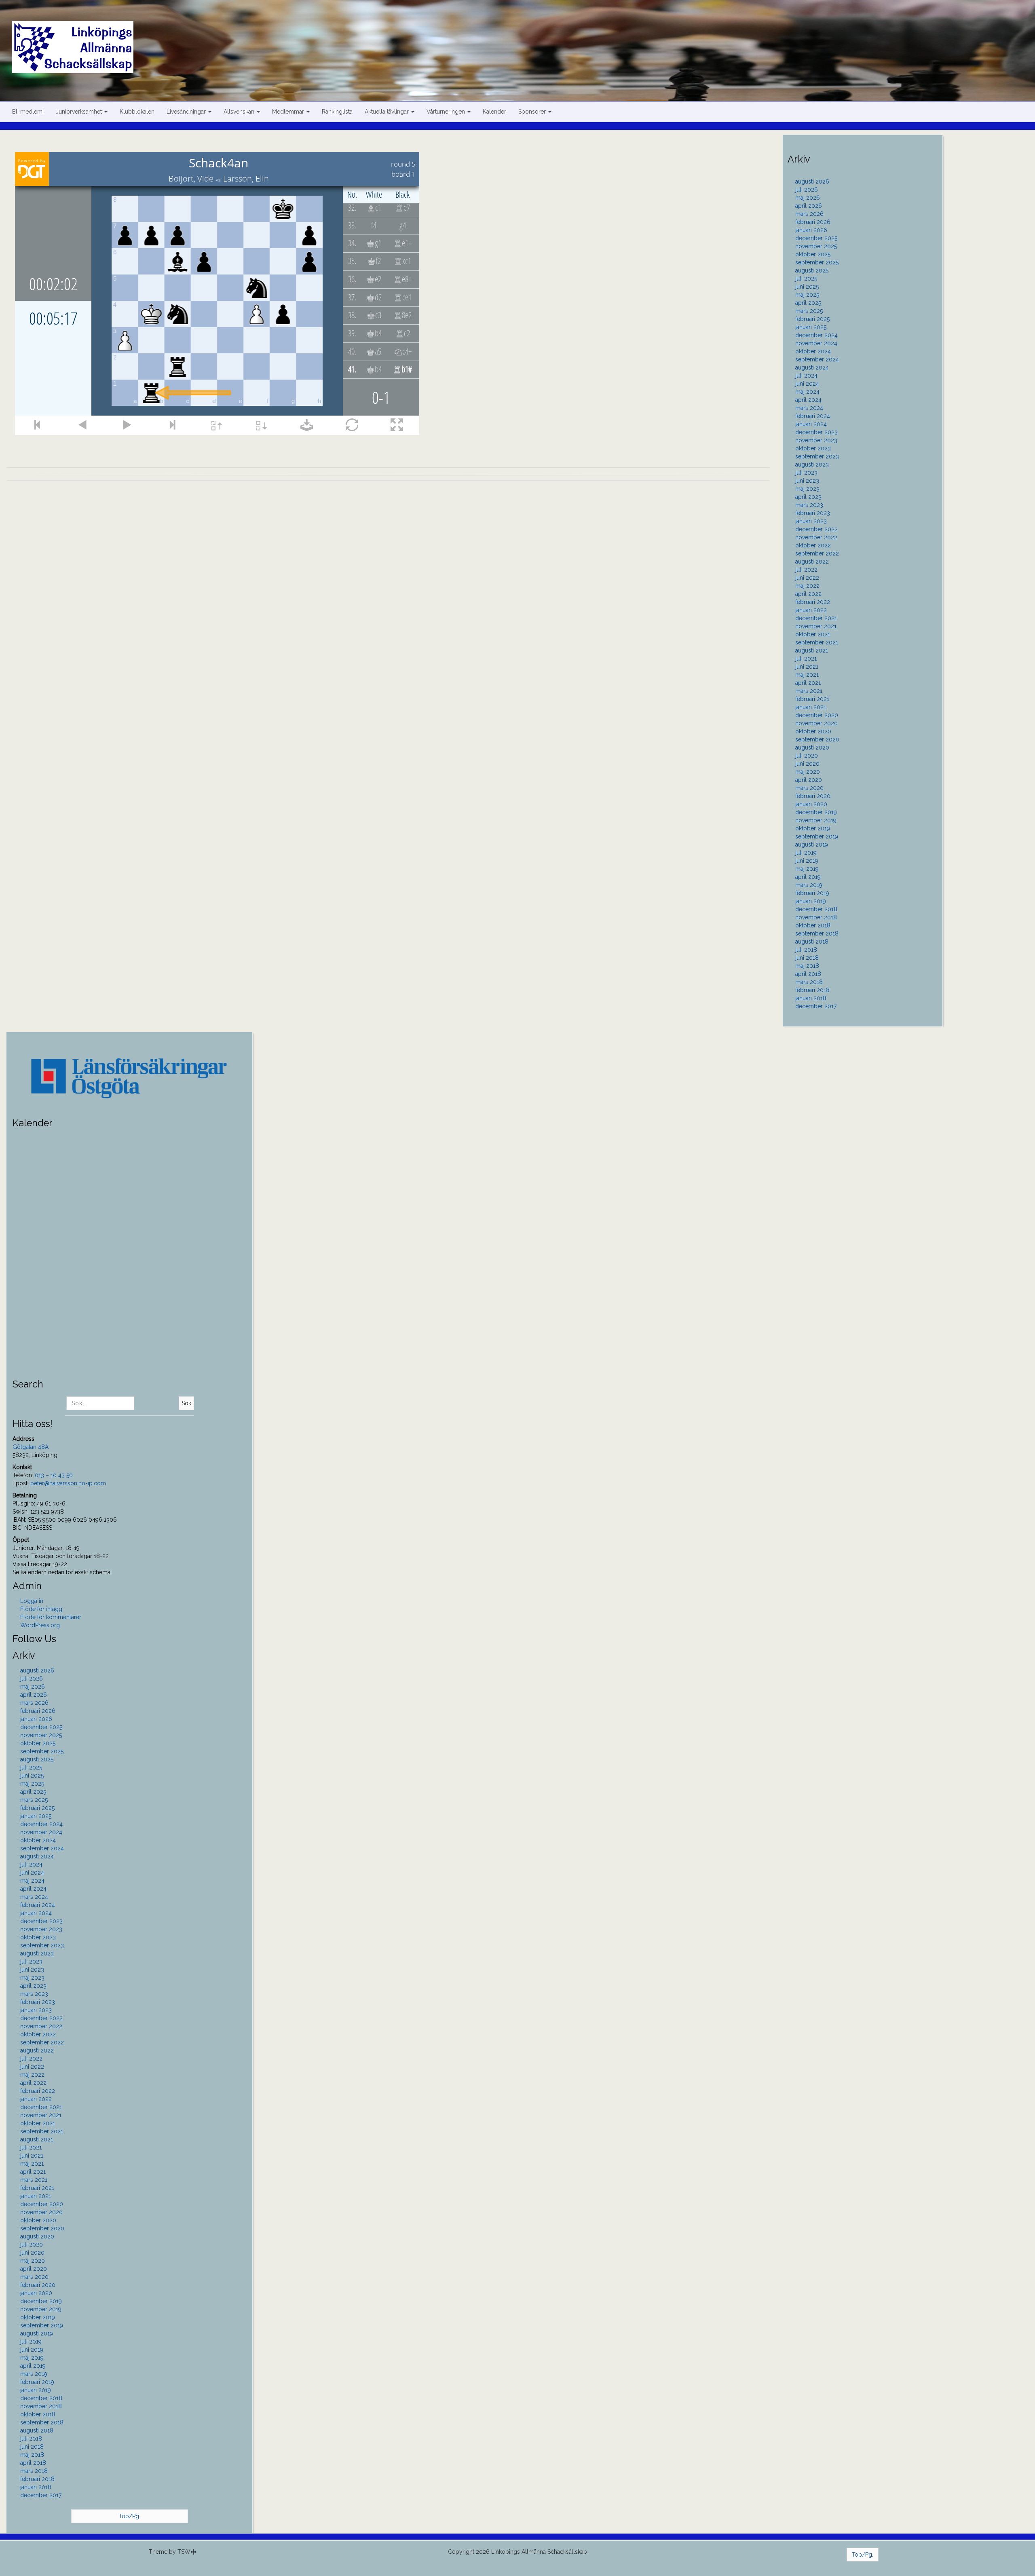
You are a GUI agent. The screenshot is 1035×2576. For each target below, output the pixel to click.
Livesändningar (187, 112)
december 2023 (816, 432)
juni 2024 (807, 384)
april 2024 (808, 400)
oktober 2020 (813, 731)
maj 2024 (807, 392)
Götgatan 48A (31, 1447)
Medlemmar (289, 112)
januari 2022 (811, 610)
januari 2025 (811, 327)
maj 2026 (808, 198)
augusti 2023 (812, 465)
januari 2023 (811, 521)
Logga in (32, 1601)
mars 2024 (809, 408)
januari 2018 (811, 998)
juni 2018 (807, 958)
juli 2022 (806, 570)
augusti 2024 (812, 367)
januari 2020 (811, 804)
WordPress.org (40, 1625)
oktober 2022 (813, 545)
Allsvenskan (240, 112)
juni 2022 (807, 578)
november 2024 (816, 343)
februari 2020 (813, 796)
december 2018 (816, 909)
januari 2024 (811, 424)
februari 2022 (813, 602)
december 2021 (816, 618)
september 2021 (817, 642)
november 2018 (816, 917)
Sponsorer (533, 112)
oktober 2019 (813, 828)
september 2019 (817, 836)
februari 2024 (813, 416)
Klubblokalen (137, 112)
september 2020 (817, 739)
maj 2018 (807, 966)
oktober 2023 (813, 448)
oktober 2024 (813, 351)
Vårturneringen (447, 112)
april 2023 (808, 497)
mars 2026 (809, 214)
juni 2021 (807, 667)
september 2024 (817, 359)
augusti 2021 (812, 650)
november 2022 (816, 537)
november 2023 (816, 440)
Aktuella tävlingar (388, 112)
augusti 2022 (812, 562)
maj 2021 (807, 675)
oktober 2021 (813, 634)
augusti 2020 (812, 747)
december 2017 (816, 1006)
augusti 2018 (812, 942)
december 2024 (816, 335)
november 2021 (816, 626)
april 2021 (808, 683)
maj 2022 (807, 586)
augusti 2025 (812, 270)
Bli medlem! (28, 112)
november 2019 (816, 820)
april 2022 (808, 594)
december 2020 (817, 715)
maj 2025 (807, 295)
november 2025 (816, 246)
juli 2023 (806, 473)
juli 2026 (807, 190)
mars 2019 (809, 885)
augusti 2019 (812, 845)
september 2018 (817, 933)
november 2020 (816, 723)
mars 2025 (809, 311)
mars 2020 (809, 788)
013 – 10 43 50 (54, 1475)
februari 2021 (812, 699)
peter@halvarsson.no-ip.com (68, 1483)
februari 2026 (813, 222)
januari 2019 (811, 901)
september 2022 (817, 553)
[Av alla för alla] (524, 37)
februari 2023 (813, 513)
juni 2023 (807, 481)
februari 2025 (812, 319)
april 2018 (808, 974)
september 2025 (817, 262)
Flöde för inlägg (41, 1609)
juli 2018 (806, 950)
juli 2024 (806, 376)
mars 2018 (809, 982)
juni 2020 (807, 764)
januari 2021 (811, 707)
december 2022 (816, 529)
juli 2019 (806, 853)
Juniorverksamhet (80, 112)
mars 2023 (809, 505)
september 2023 (817, 456)
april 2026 (809, 206)
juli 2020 (807, 756)
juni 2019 (807, 861)
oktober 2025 (813, 254)
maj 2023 (807, 489)
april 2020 (809, 780)
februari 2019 (812, 893)
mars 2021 (809, 691)
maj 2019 (807, 869)
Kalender (494, 112)
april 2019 (808, 877)
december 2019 (816, 812)
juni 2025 (807, 287)
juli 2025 (806, 279)
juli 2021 (806, 659)
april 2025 (808, 303)
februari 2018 (812, 990)
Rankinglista (337, 112)
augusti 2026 (812, 182)
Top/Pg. (130, 2516)
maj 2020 (808, 772)
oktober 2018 (813, 925)
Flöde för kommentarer (51, 1617)
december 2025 (816, 238)
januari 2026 (811, 230)
